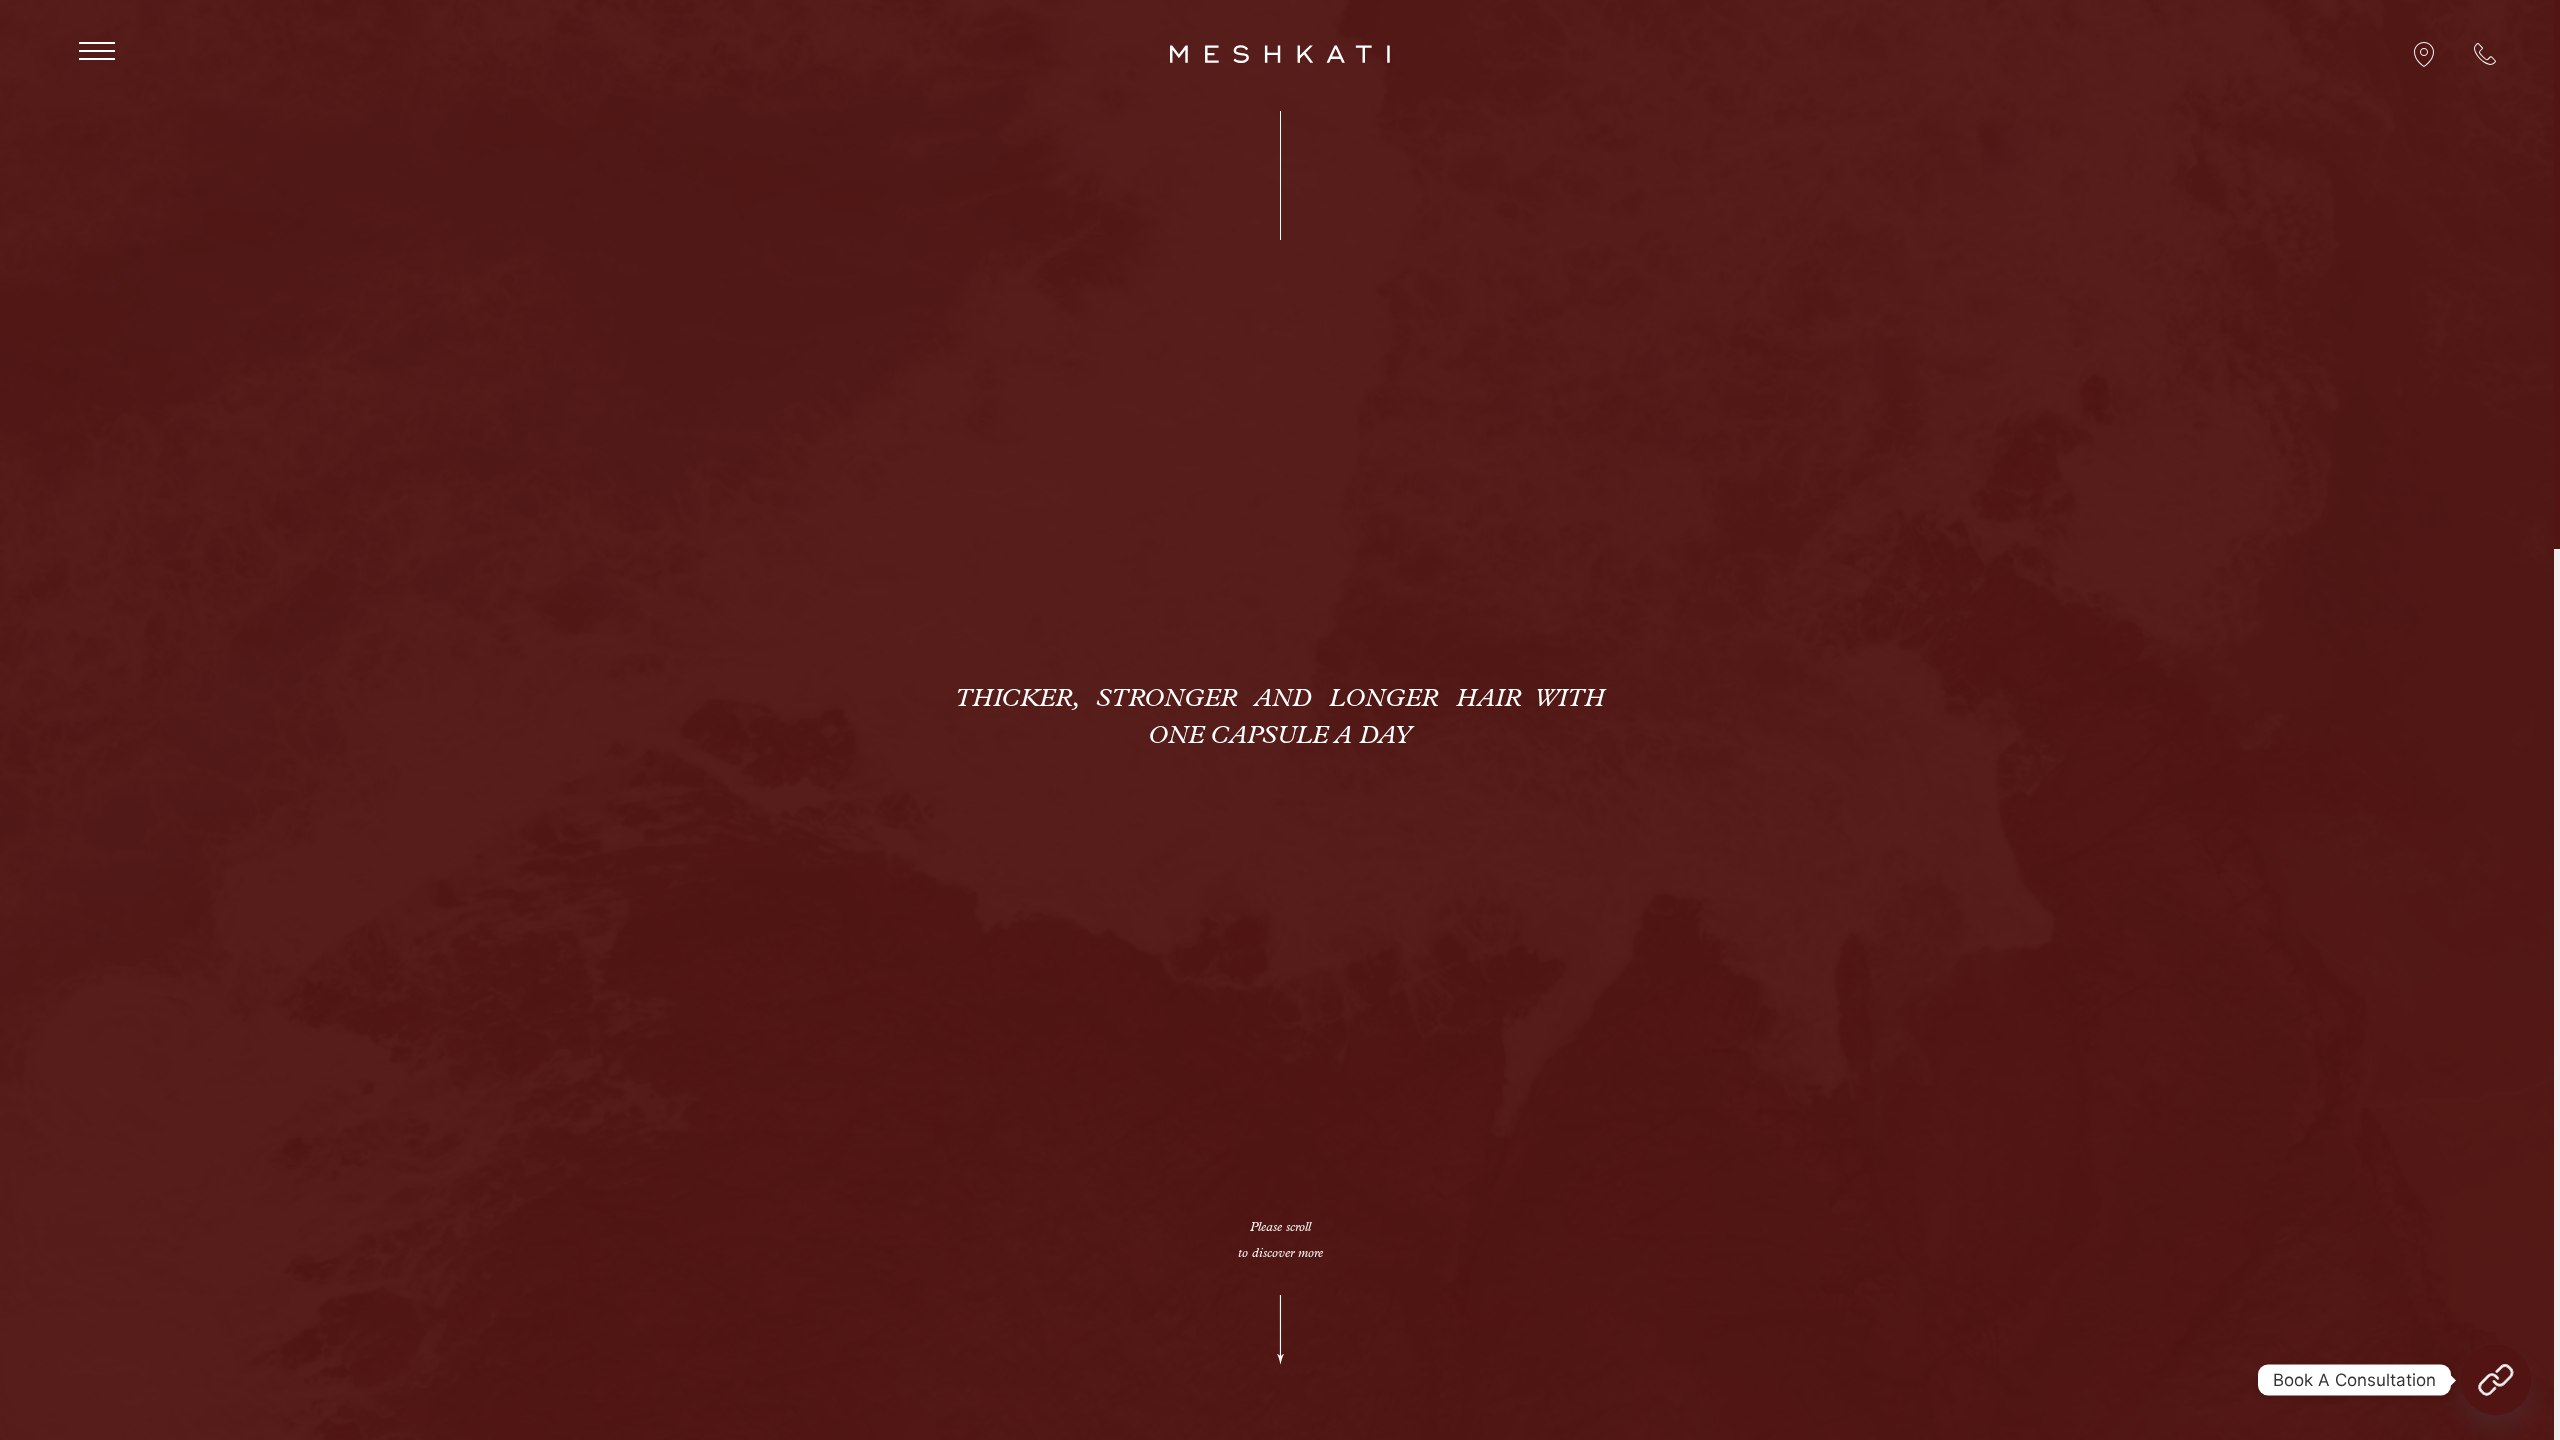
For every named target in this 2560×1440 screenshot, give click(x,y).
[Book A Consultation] (2496, 1380)
